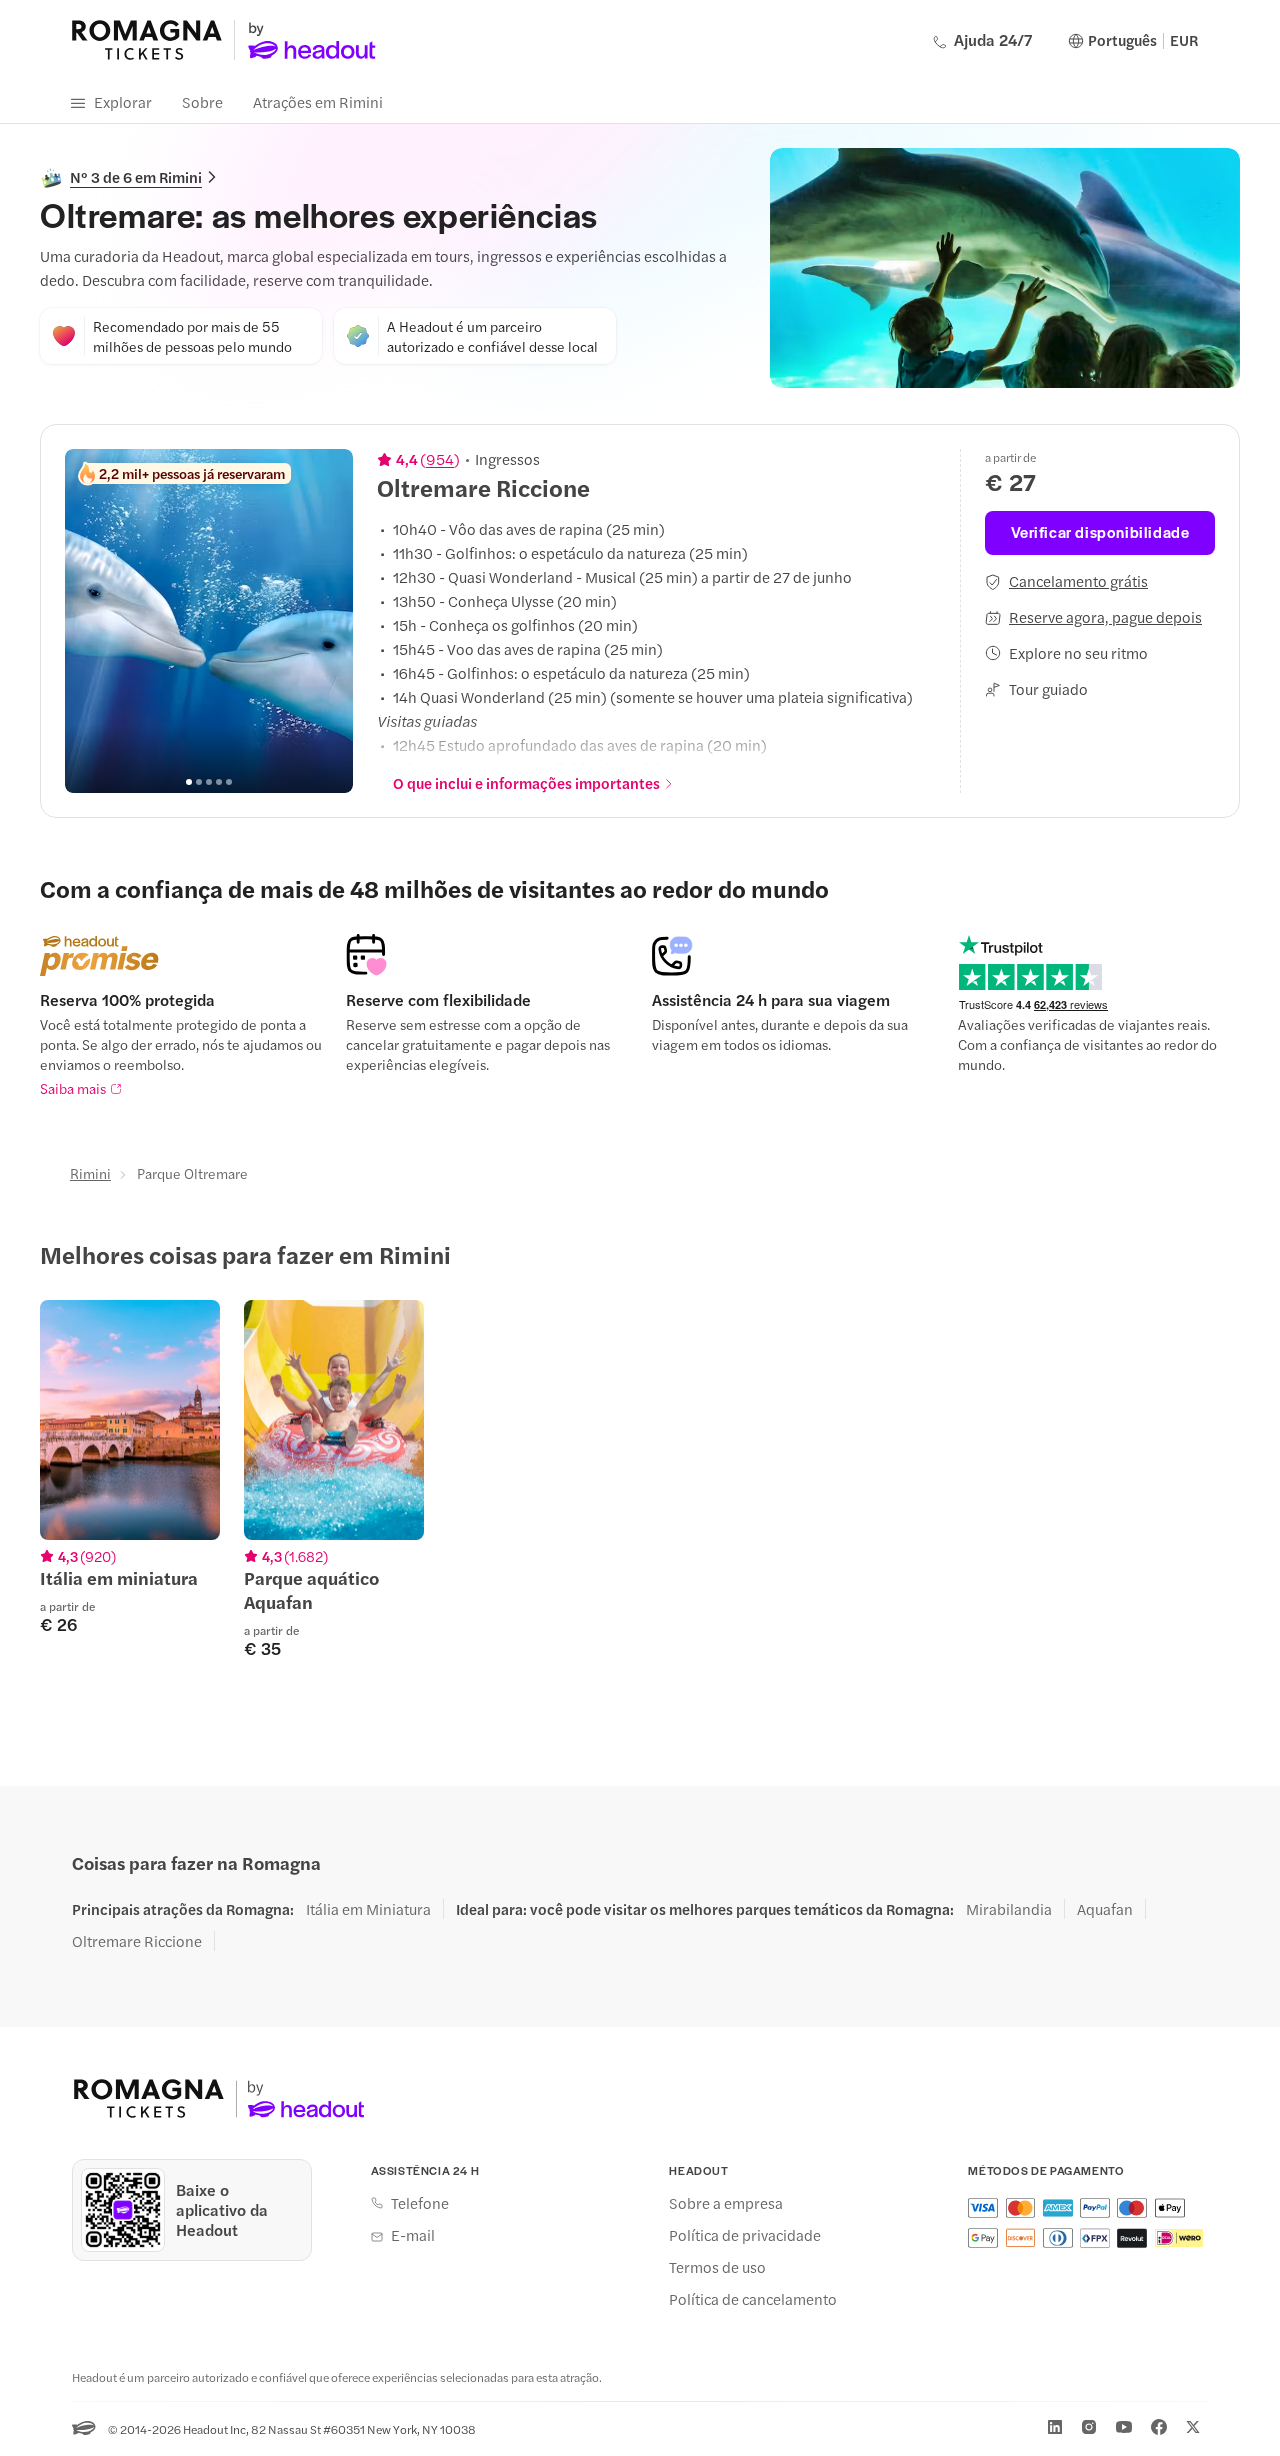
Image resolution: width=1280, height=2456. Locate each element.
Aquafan (1105, 1909)
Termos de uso (717, 2267)
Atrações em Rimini (318, 101)
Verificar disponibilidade (1100, 531)
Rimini (90, 1173)
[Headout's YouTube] (1124, 2427)
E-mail (413, 2235)
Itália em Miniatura (368, 1909)
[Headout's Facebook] (1159, 2427)
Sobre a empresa (726, 2203)
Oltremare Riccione (137, 1941)
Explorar (123, 101)
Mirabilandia (1009, 1909)
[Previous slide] (91, 621)
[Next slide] (327, 621)
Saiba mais (73, 1088)
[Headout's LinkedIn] (1055, 2427)
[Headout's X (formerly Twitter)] (1193, 2427)
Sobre (202, 101)
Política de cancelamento (753, 2299)
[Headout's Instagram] (1089, 2427)
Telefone (420, 2203)
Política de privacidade (745, 2235)
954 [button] (440, 459)
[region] (209, 621)
